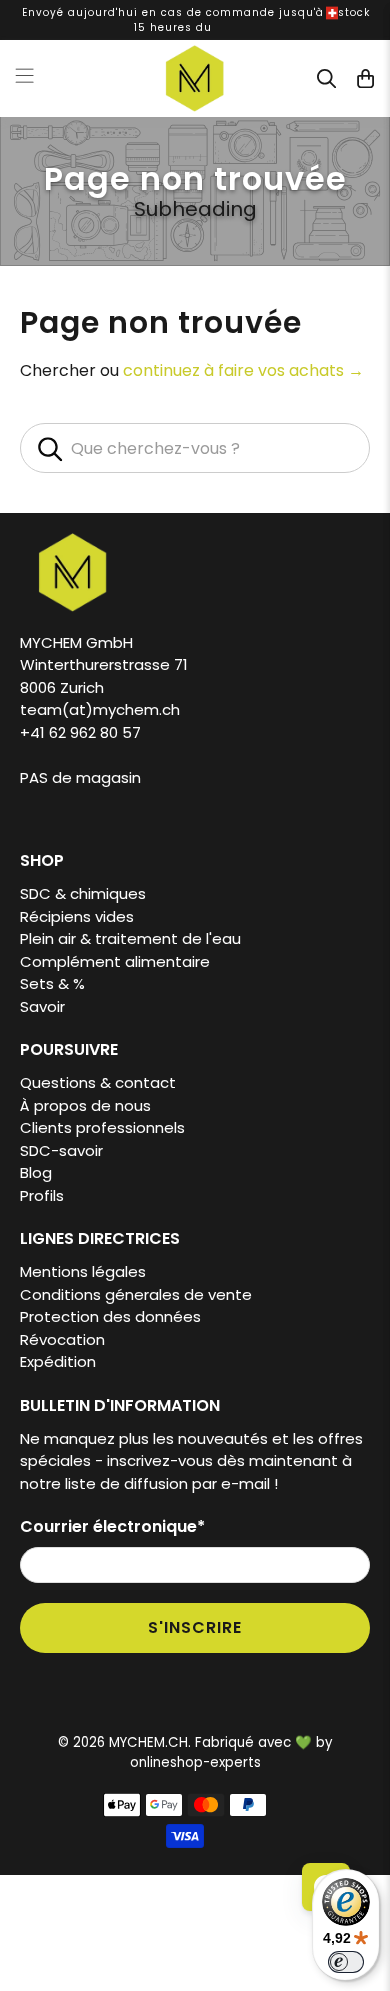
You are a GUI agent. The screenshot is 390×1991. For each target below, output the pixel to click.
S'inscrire (195, 1627)
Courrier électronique (112, 1526)
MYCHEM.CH (148, 1742)
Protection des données (110, 1316)
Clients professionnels (102, 1127)
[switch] (346, 1962)
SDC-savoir (61, 1150)
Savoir (42, 1006)
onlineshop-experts (195, 1762)
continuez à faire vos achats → (243, 370)
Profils (42, 1195)
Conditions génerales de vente (136, 1294)
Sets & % (52, 983)
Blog (36, 1172)
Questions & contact (98, 1082)
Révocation (62, 1339)
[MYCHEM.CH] (195, 78)
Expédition (58, 1361)
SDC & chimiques (83, 893)
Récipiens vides (77, 916)
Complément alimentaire (115, 961)
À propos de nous (85, 1105)
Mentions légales (83, 1271)
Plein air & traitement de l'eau (130, 938)
